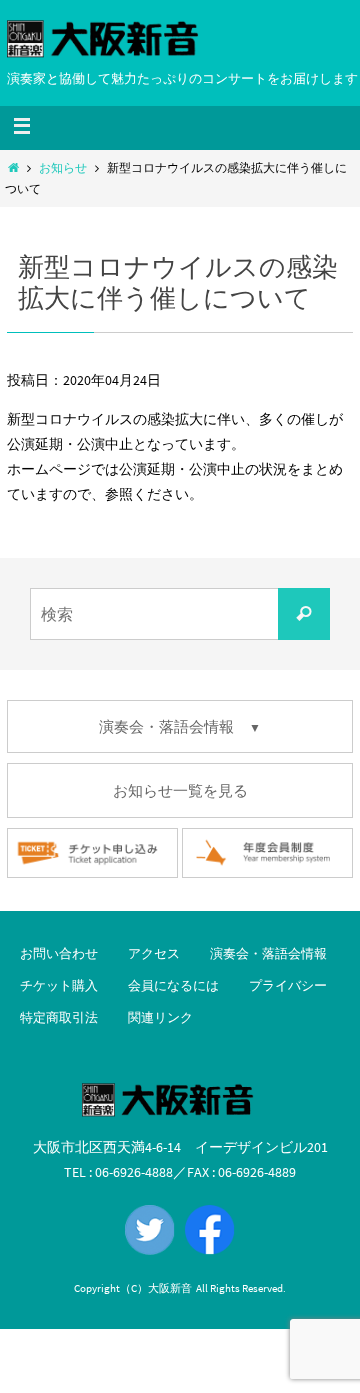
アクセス (154, 953)
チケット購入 (59, 985)
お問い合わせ (59, 953)
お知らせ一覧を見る (180, 790)
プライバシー (288, 985)
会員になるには (173, 985)
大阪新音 (170, 1288)
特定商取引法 (59, 1017)
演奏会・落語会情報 (268, 953)
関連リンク (160, 1017)
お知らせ (63, 168)
